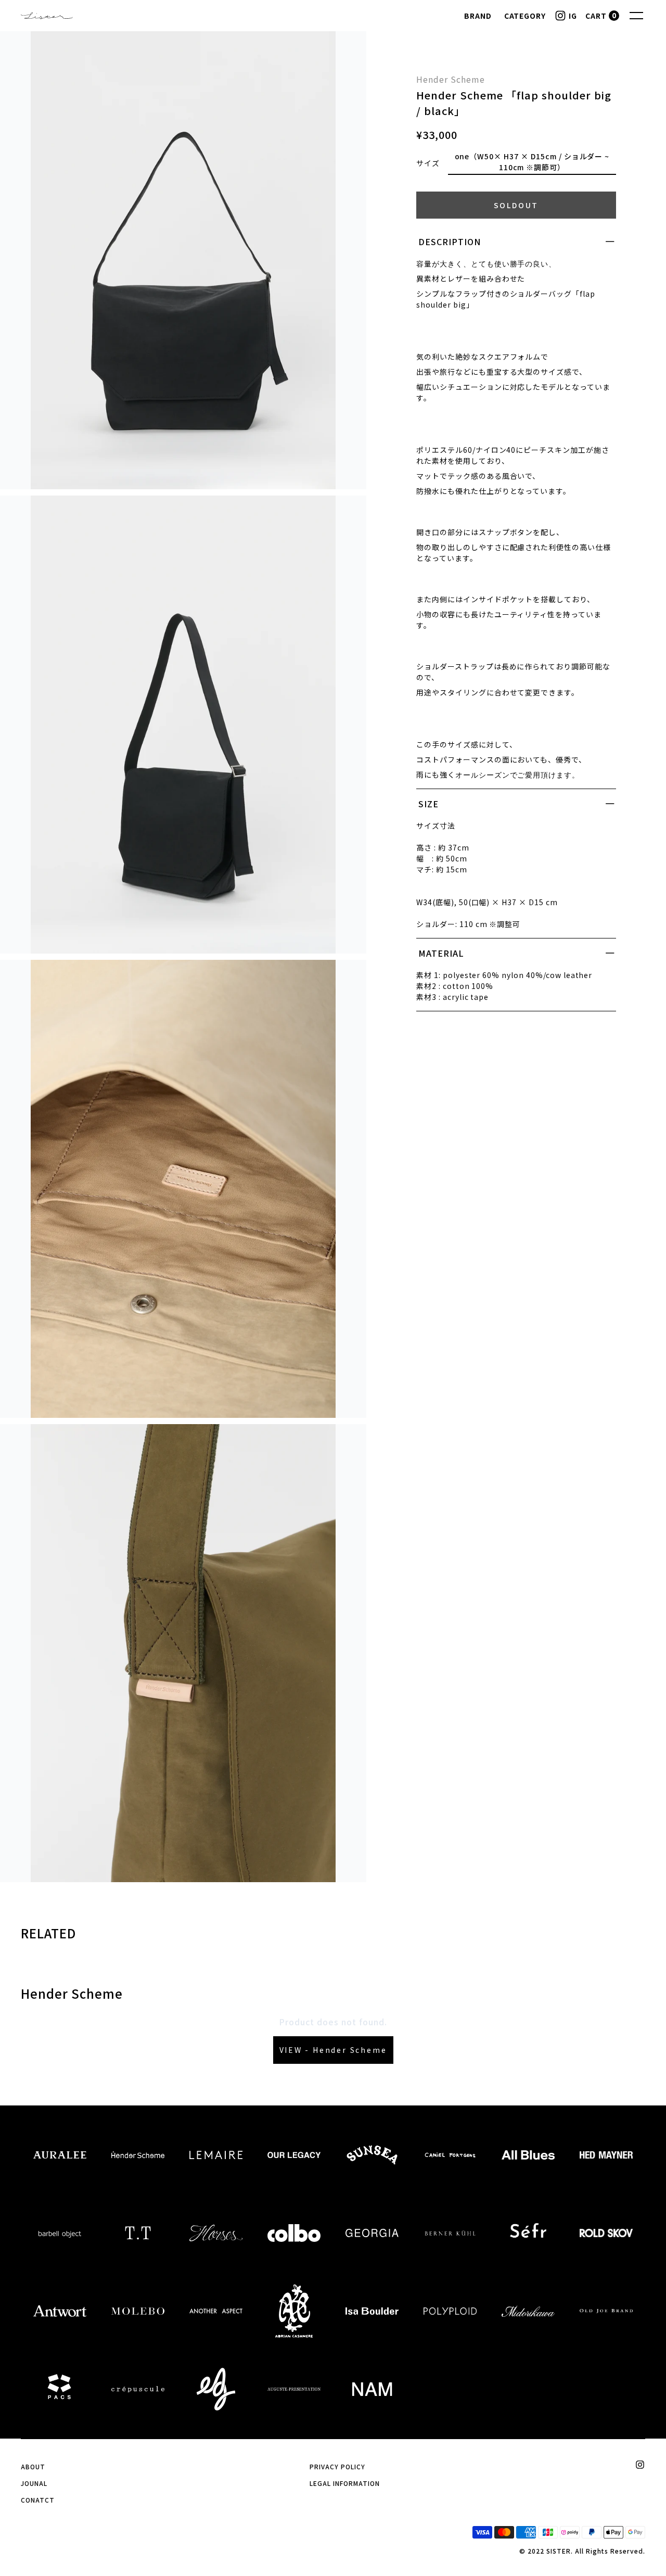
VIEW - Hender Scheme (333, 2050)
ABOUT (33, 2466)
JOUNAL (34, 2483)
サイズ (428, 163)
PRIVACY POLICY (337, 2466)
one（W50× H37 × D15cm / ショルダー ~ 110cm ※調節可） (532, 162)
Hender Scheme (450, 79)
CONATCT (38, 2500)
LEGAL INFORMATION (344, 2483)
